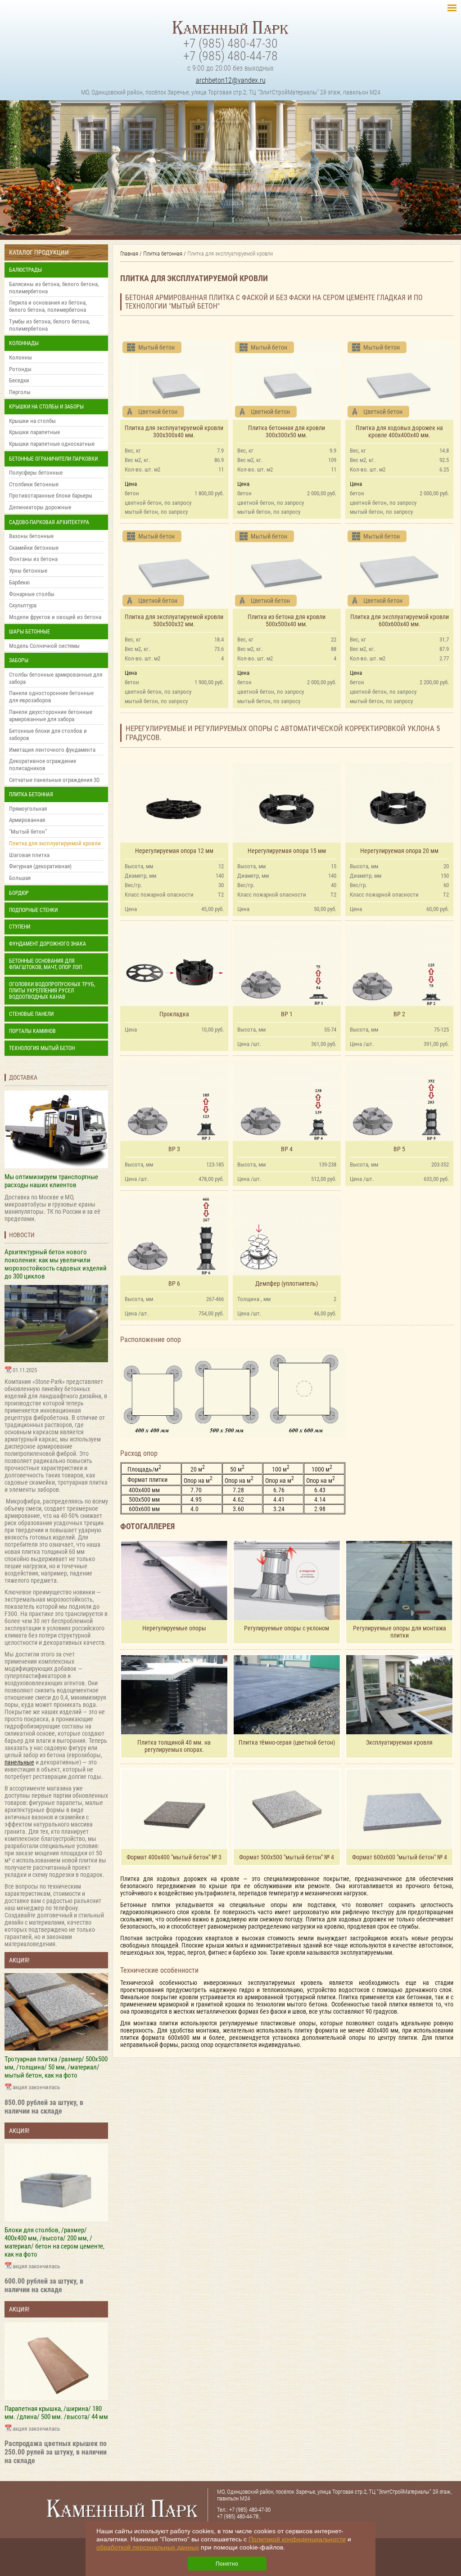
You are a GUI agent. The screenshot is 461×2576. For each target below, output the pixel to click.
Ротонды (20, 369)
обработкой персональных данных (148, 2547)
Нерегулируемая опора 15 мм (287, 851)
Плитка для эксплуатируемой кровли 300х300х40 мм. (174, 431)
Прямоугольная (28, 809)
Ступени (20, 927)
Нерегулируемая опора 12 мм (174, 851)
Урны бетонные (28, 571)
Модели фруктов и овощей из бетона (55, 617)
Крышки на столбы (32, 421)
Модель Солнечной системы (44, 646)
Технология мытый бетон (42, 1048)
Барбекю (19, 582)
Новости (22, 1235)
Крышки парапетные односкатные (52, 444)
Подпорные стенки (33, 910)
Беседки (19, 380)
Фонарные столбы (32, 594)
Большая (20, 878)
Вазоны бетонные (31, 536)
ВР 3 (174, 1149)
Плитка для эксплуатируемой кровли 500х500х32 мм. (174, 620)
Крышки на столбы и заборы (46, 407)
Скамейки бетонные (34, 548)
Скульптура (23, 605)
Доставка (23, 1077)
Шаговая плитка (29, 855)
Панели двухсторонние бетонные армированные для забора (51, 716)
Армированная (27, 820)
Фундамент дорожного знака (47, 944)
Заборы (19, 660)
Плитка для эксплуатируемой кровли (55, 843)
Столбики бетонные (34, 484)
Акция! (19, 1960)
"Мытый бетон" (28, 832)
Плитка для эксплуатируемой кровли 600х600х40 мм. (400, 620)
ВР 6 (174, 1284)
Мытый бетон (156, 347)
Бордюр (19, 893)
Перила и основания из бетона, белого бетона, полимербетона (48, 306)
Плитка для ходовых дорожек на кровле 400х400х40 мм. (399, 431)
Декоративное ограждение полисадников (43, 765)
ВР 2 (399, 1014)
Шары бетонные (29, 632)
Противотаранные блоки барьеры (51, 496)
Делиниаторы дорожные (40, 507)
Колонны (20, 357)
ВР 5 (399, 1149)
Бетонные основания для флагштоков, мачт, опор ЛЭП (45, 964)
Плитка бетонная (31, 794)
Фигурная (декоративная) (40, 866)
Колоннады (24, 343)
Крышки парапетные (34, 432)
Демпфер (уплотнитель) (287, 1284)
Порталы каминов (32, 1031)
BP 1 (287, 1014)
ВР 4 (287, 1149)
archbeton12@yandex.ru (231, 80)
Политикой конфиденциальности (297, 2539)
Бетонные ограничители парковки (53, 459)
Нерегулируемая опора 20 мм (399, 851)
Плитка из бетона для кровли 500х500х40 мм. (287, 620)
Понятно (227, 2564)
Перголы (20, 392)
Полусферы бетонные (36, 473)
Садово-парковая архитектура (49, 522)
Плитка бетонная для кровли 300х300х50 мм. (287, 431)
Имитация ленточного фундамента (52, 750)
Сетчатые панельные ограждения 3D (54, 780)
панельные (19, 1762)
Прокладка (174, 1014)
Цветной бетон (158, 412)
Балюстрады (25, 270)
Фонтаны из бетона (33, 559)
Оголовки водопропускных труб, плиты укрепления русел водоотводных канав (52, 991)
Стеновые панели (31, 1014)
